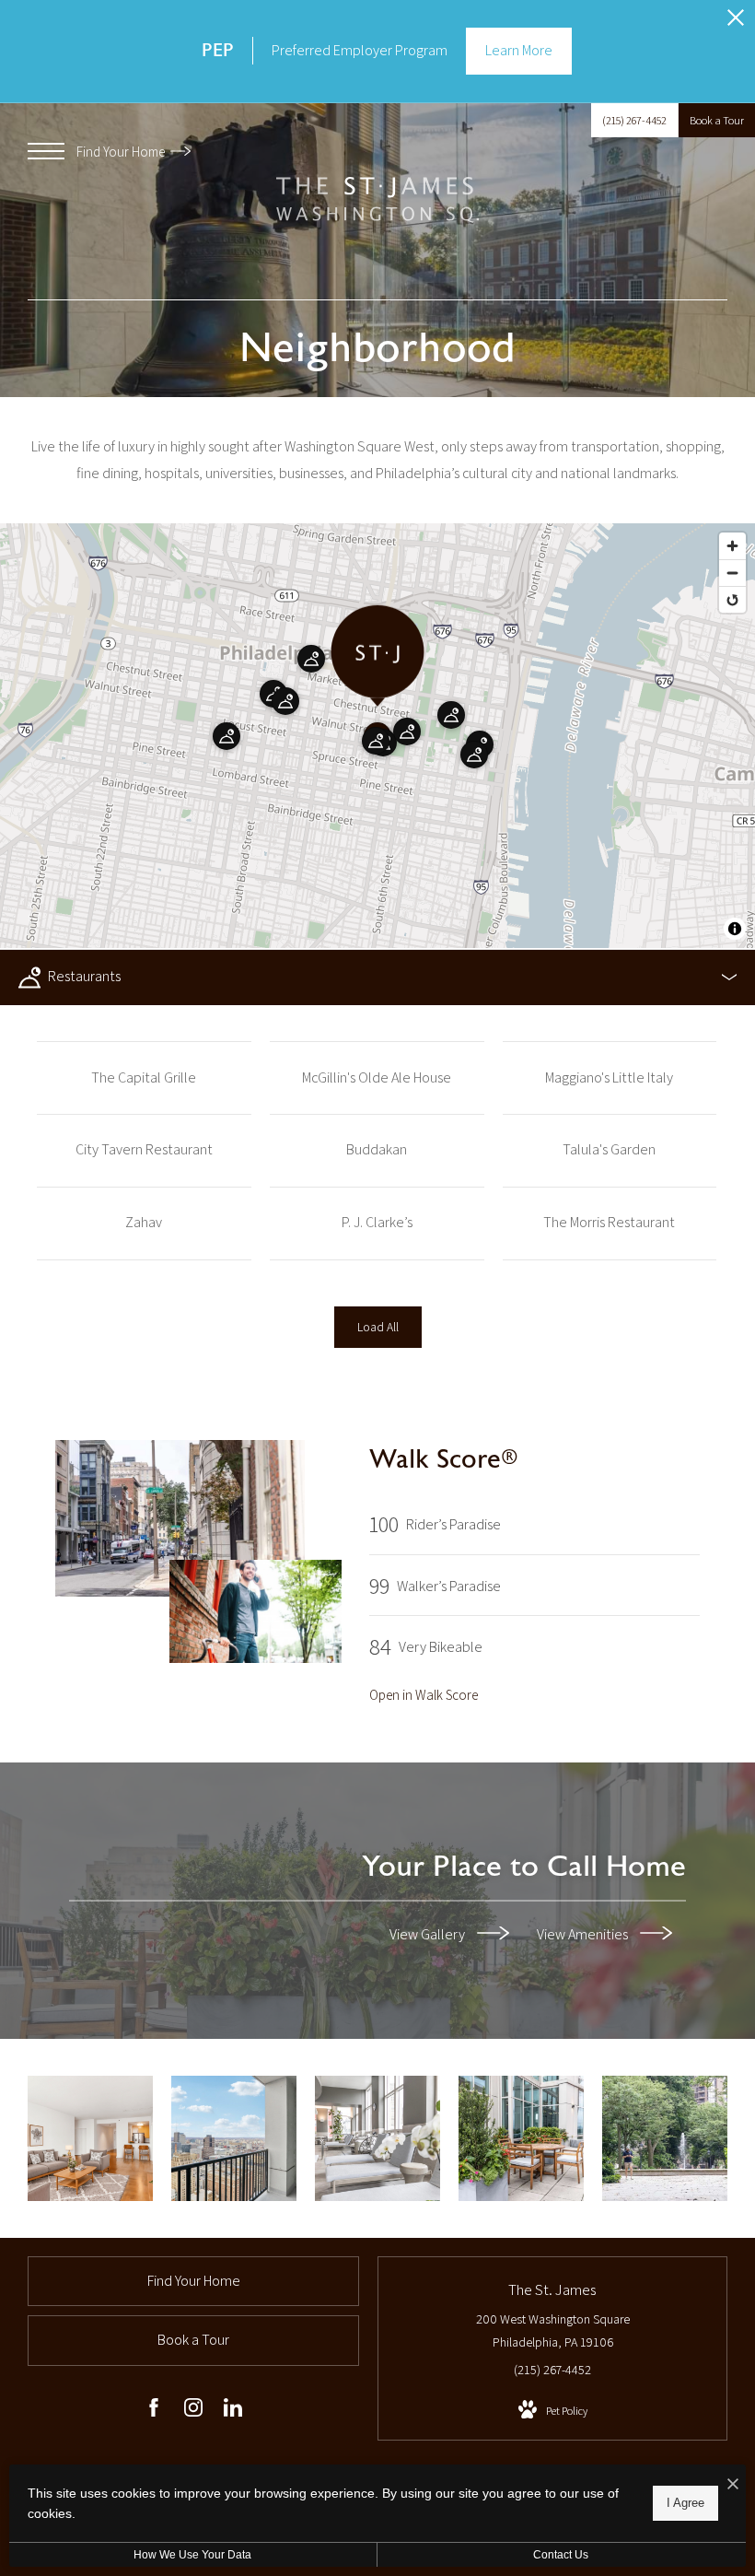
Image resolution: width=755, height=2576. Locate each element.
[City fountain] (665, 2138)
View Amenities (584, 1933)
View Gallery (429, 1933)
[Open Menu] (46, 151)
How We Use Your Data (192, 2555)
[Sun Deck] (521, 2138)
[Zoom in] (732, 546)
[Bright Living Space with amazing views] (234, 2138)
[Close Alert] (736, 23)
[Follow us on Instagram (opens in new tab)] (193, 2411)
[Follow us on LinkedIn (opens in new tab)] (233, 2411)
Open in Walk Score (424, 1695)
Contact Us (561, 2555)
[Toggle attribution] (735, 929)
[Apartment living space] (90, 2138)
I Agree (685, 2503)
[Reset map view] (732, 599)
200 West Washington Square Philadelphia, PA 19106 (553, 2330)
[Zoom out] (732, 573)
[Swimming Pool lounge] (377, 2138)
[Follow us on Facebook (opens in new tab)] (154, 2411)
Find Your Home (122, 152)
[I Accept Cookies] (733, 2485)
